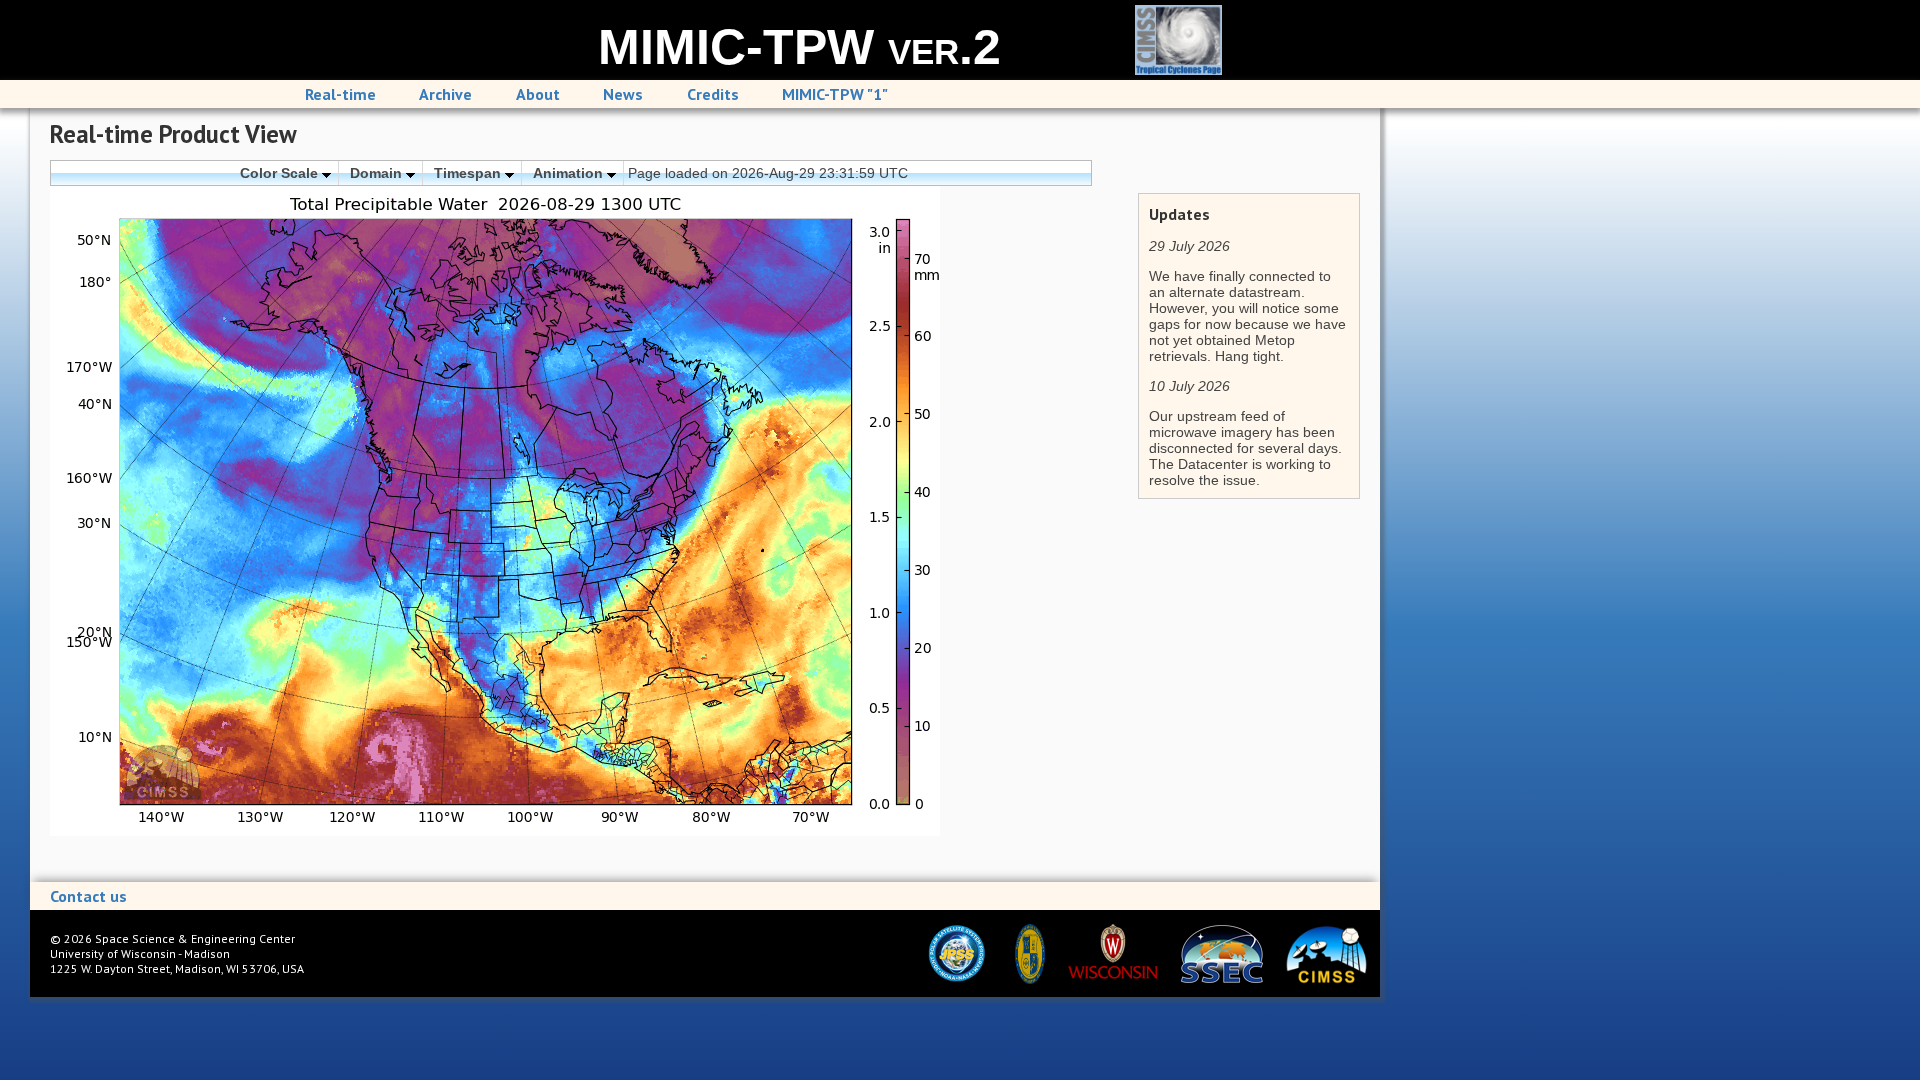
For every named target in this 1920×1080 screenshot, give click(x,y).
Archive (445, 94)
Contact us (88, 896)
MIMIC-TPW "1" (835, 94)
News (623, 94)
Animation (570, 173)
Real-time (340, 94)
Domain (378, 173)
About (538, 94)
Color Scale (281, 173)
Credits (713, 94)
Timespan (469, 173)
